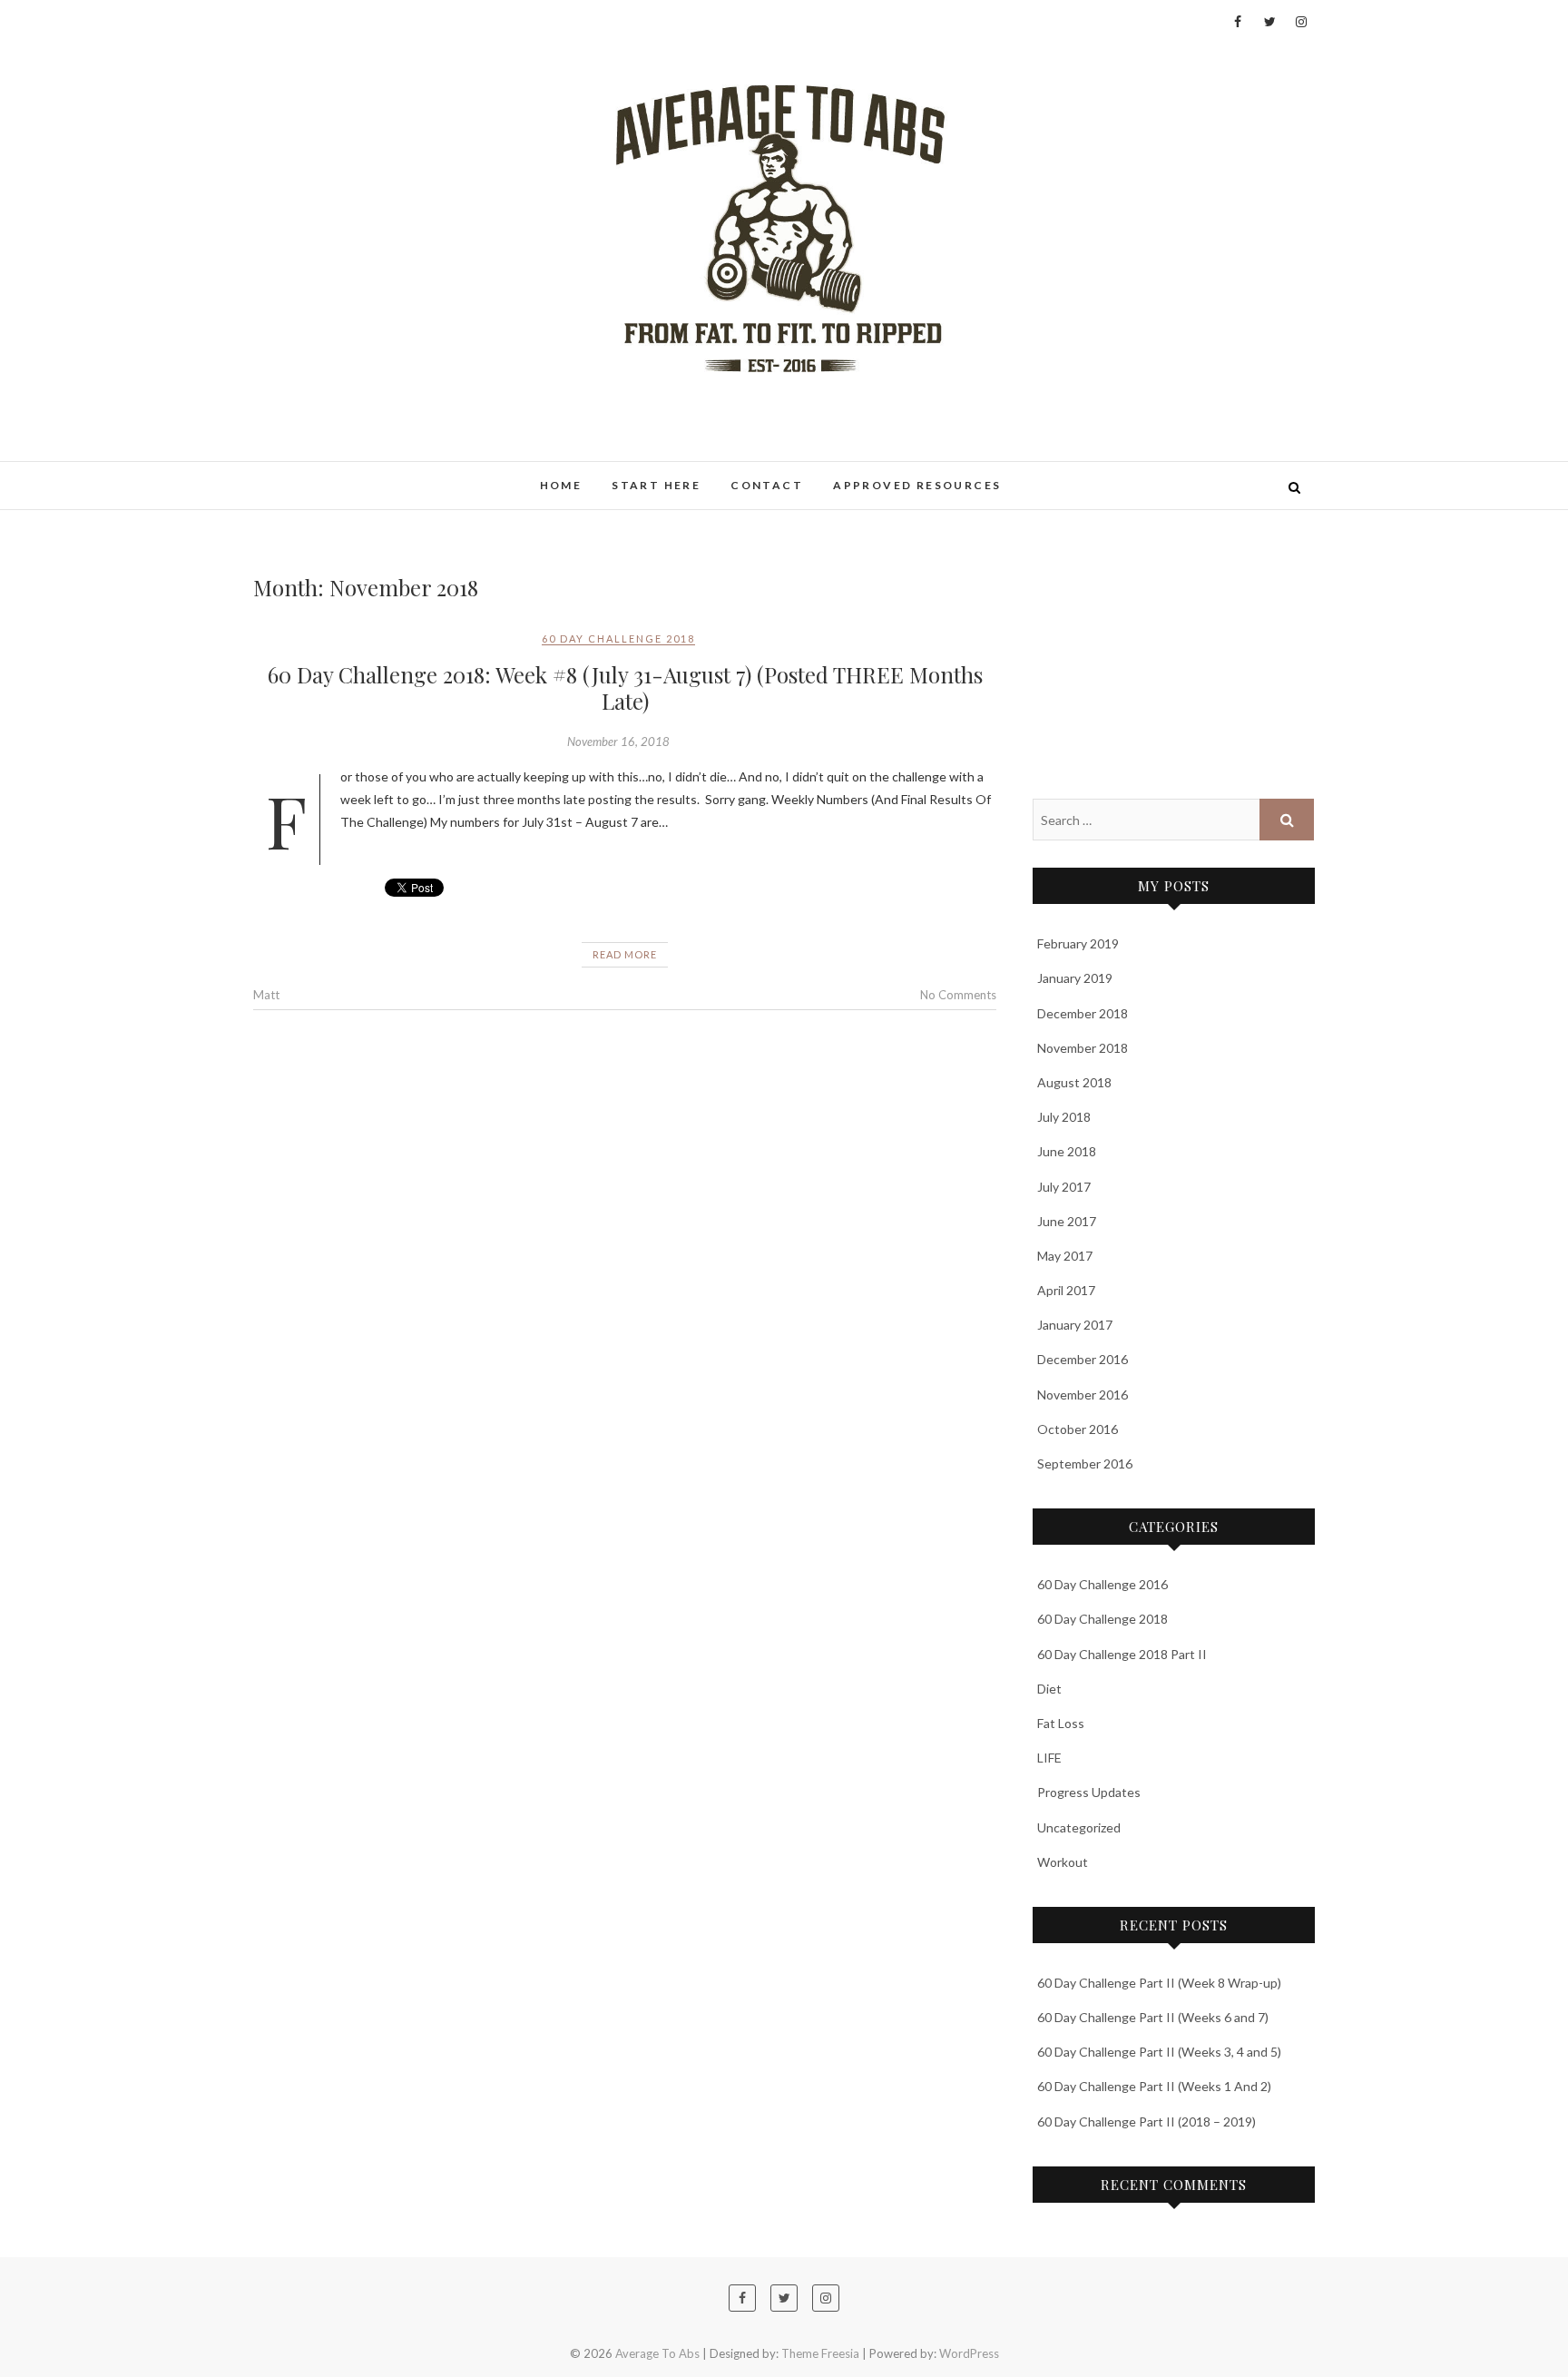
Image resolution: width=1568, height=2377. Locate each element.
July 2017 (1064, 1187)
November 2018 (1083, 1048)
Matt (266, 995)
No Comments (958, 995)
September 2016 (1085, 1464)
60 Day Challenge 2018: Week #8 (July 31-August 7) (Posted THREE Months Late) (625, 688)
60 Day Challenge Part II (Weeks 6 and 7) (1153, 2017)
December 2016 (1083, 1359)
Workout (1063, 1862)
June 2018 (1067, 1151)
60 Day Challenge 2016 (1102, 1584)
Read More (625, 954)
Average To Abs (327, 476)
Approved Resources (917, 485)
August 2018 (1074, 1082)
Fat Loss (1061, 1723)
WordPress (969, 2353)
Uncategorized (1079, 1827)
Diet (1049, 1689)
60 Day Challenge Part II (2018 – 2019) (1147, 2122)
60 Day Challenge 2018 (618, 638)
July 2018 (1064, 1117)
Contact (767, 485)
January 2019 (1075, 978)
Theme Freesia (820, 2353)
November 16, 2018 (618, 742)
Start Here (656, 485)
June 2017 (1067, 1221)
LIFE (1049, 1758)
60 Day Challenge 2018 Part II (1122, 1654)
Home (561, 485)
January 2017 (1075, 1325)
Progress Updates (1089, 1792)
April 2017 (1066, 1290)
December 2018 (1083, 1013)
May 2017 (1065, 1256)
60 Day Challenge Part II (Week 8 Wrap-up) (1159, 1983)
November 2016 (1083, 1395)
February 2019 (1078, 943)
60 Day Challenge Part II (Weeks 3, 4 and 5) (1159, 2052)
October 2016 (1078, 1429)
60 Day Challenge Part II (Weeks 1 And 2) (1154, 2086)
